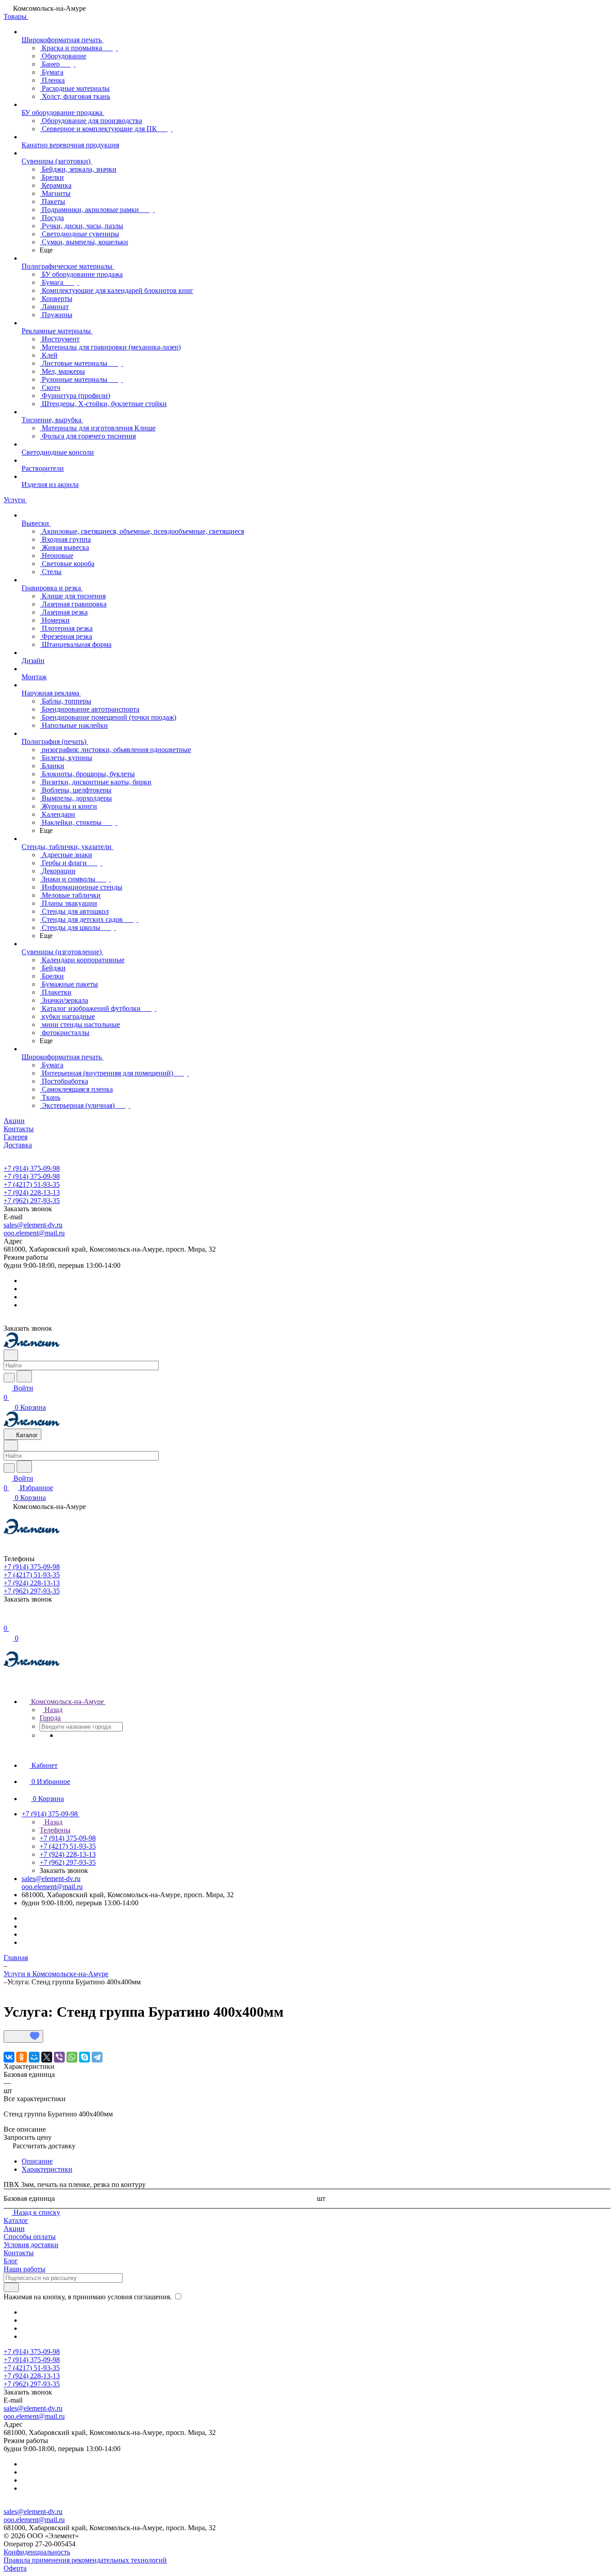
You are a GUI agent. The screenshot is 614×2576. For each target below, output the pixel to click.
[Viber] (59, 2057)
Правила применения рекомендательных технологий (85, 2560)
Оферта (15, 2568)
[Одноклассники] (22, 2057)
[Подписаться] (11, 2287)
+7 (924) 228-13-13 (32, 1193)
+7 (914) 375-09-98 (32, 1168)
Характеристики (47, 2169)
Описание (37, 2161)
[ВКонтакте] (9, 2057)
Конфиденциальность (37, 2552)
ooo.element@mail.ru (34, 1233)
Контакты (19, 2253)
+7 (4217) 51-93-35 (32, 1184)
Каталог (16, 2220)
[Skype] (85, 2057)
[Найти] (24, 1376)
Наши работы (24, 2269)
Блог (11, 2261)
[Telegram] (97, 2057)
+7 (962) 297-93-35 (32, 1201)
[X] (47, 2057)
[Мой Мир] (34, 2057)
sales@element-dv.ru (33, 1225)
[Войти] (8, 1619)
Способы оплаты (30, 2237)
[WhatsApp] (72, 2057)
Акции (14, 2229)
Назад (53, 1710)
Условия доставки (31, 2245)
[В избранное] (23, 2036)
